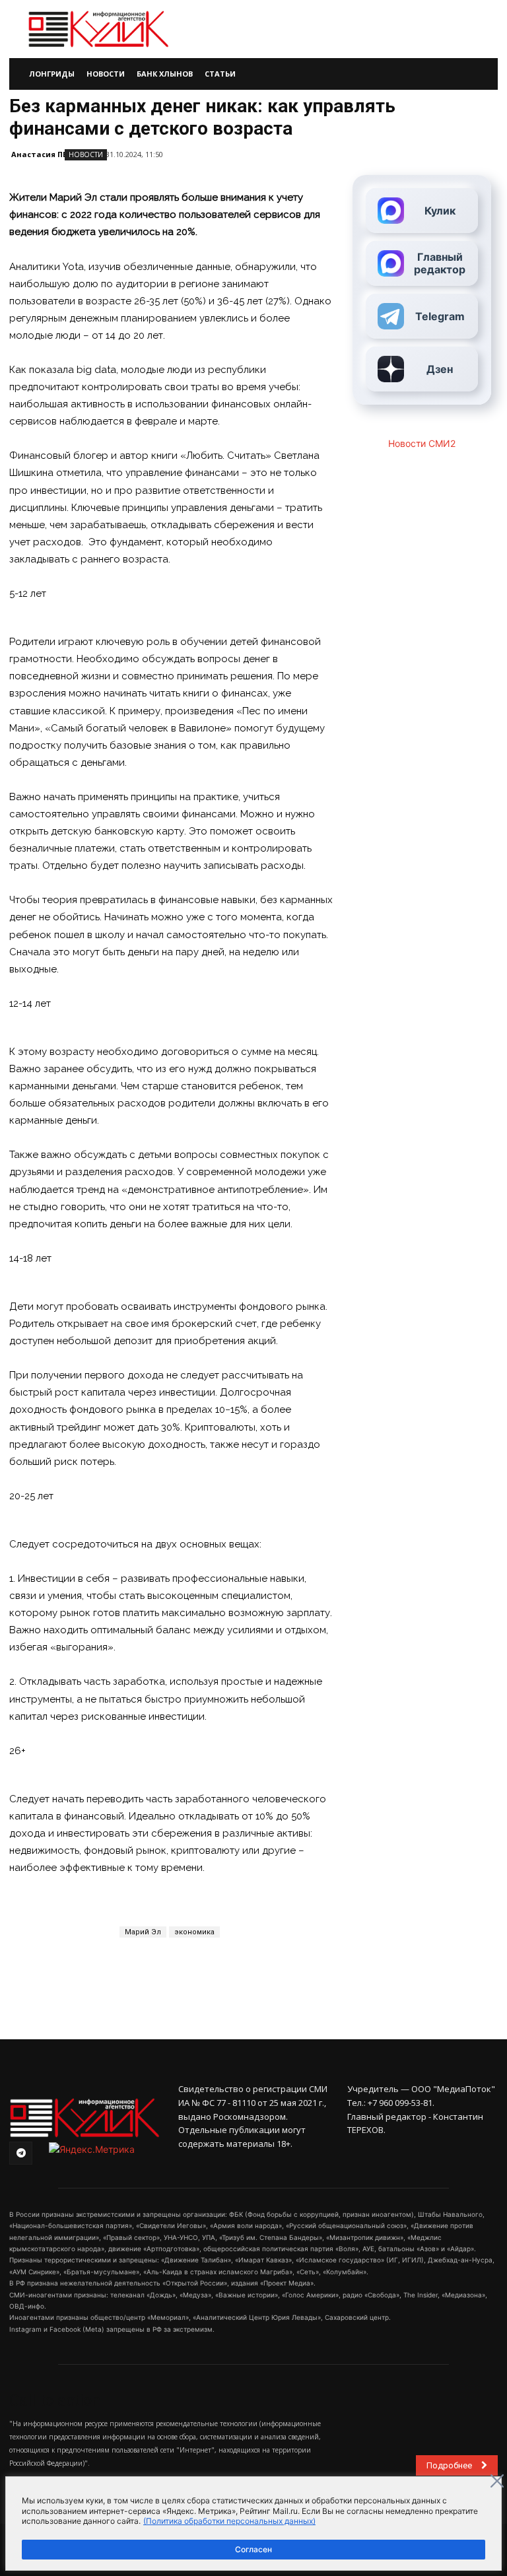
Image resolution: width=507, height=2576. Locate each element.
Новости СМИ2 (422, 443)
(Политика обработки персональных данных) (229, 2521)
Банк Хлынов (165, 74)
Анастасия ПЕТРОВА (52, 154)
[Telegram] (21, 2153)
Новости (106, 74)
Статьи (220, 74)
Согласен (253, 2549)
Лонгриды (52, 74)
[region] (253, 2524)
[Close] (497, 2481)
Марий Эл (143, 1932)
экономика (194, 1932)
